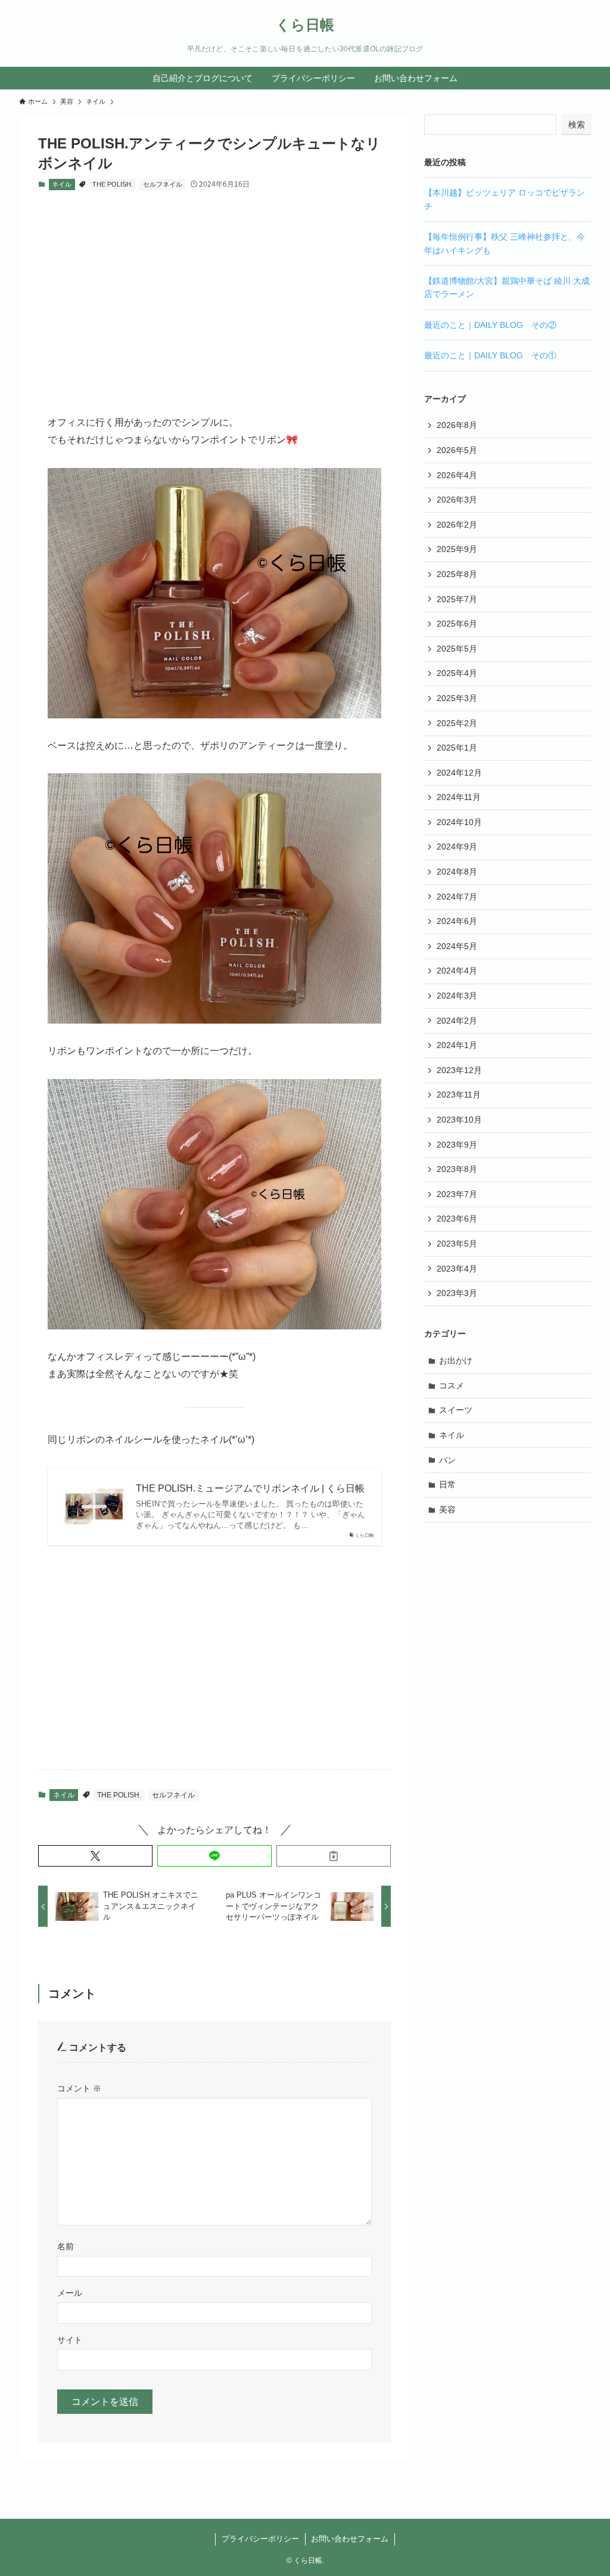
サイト (70, 2340)
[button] (95, 1856)
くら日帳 (305, 25)
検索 (577, 125)
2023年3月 (457, 1293)
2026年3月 (457, 500)
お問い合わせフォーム (350, 2539)
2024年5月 (457, 946)
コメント (79, 2088)
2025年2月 (457, 723)
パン (447, 1460)
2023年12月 (459, 1070)
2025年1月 (457, 748)
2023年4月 (457, 1269)
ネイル (62, 184)
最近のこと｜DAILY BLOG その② (490, 325)
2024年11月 (459, 797)
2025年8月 (457, 574)
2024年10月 (459, 822)
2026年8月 (457, 425)
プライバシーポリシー (260, 2539)
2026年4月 (457, 475)
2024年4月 (457, 971)
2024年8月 (457, 872)
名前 (66, 2246)
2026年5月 (457, 450)
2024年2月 (457, 1021)
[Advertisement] (214, 293)
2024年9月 (457, 847)
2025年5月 (457, 649)
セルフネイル (163, 184)
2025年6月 (457, 624)
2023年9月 (457, 1145)
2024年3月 (457, 996)
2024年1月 (457, 1045)
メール (70, 2293)
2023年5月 (457, 1244)
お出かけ (456, 1360)
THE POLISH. (113, 184)
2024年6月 (457, 921)
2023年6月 (457, 1219)
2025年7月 (457, 599)
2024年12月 (459, 773)
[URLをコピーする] (334, 1856)
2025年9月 (457, 549)
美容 (447, 1509)
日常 (447, 1484)
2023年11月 (459, 1095)
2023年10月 (459, 1120)
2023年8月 (457, 1169)
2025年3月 (457, 698)
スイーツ (456, 1410)
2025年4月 (457, 673)
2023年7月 (457, 1194)
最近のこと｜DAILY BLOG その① (490, 355)
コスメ (452, 1385)
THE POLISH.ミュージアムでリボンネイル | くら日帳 (250, 1488)
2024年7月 (457, 897)
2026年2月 (457, 525)
